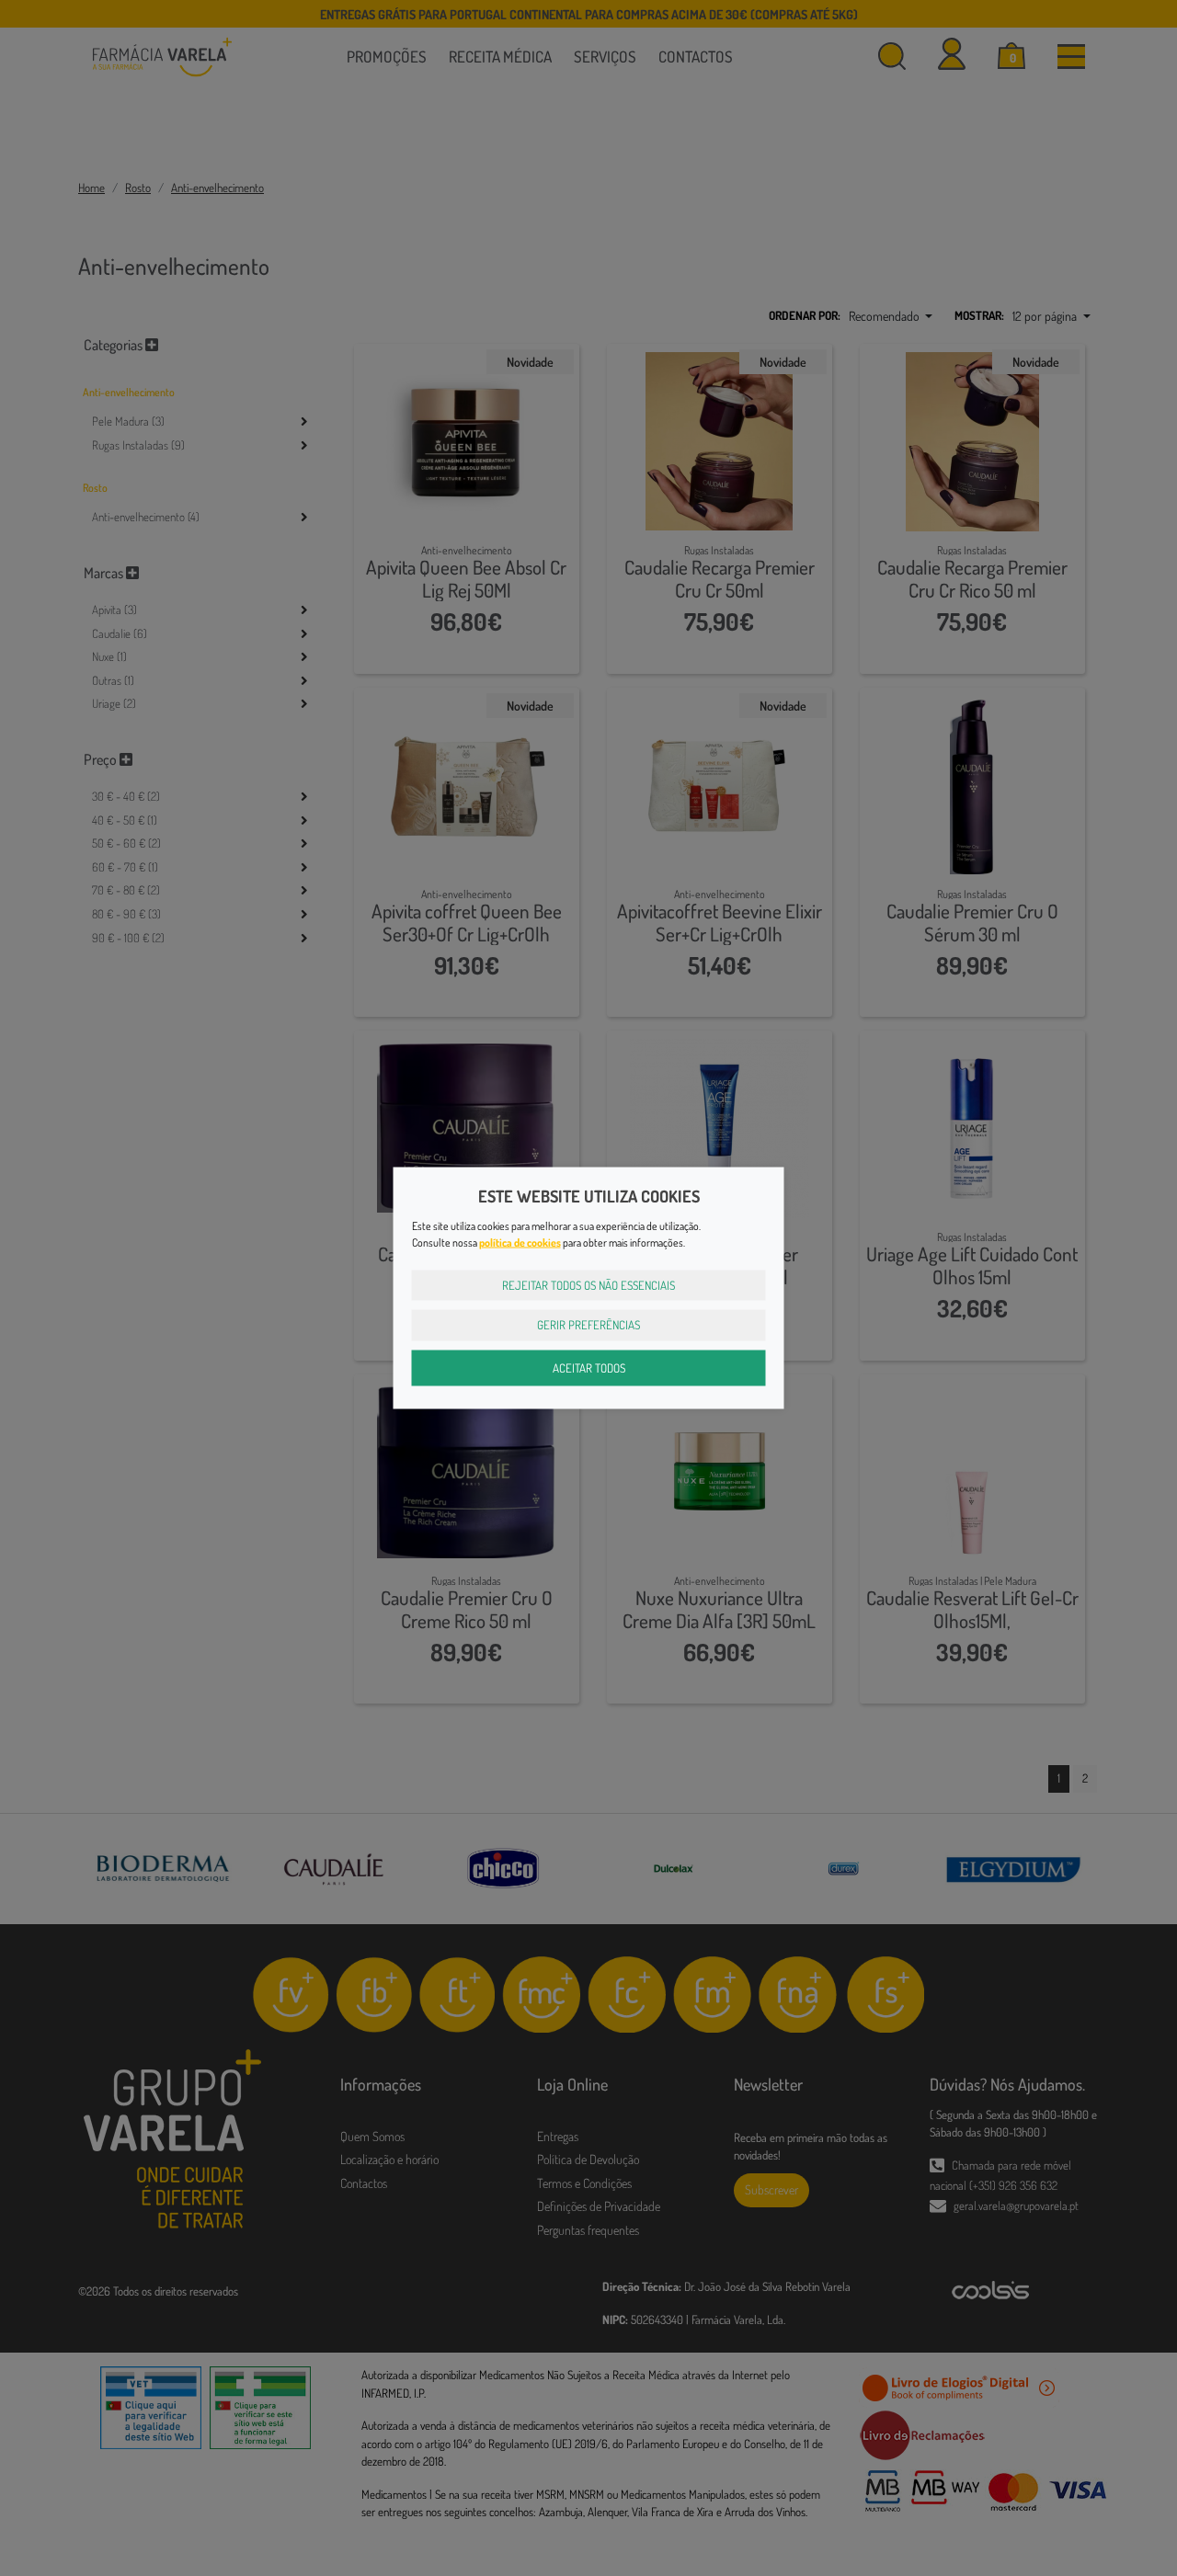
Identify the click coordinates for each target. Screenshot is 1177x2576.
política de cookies (520, 1242)
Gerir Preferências (588, 1325)
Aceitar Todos (589, 1367)
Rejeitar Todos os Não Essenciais (588, 1284)
